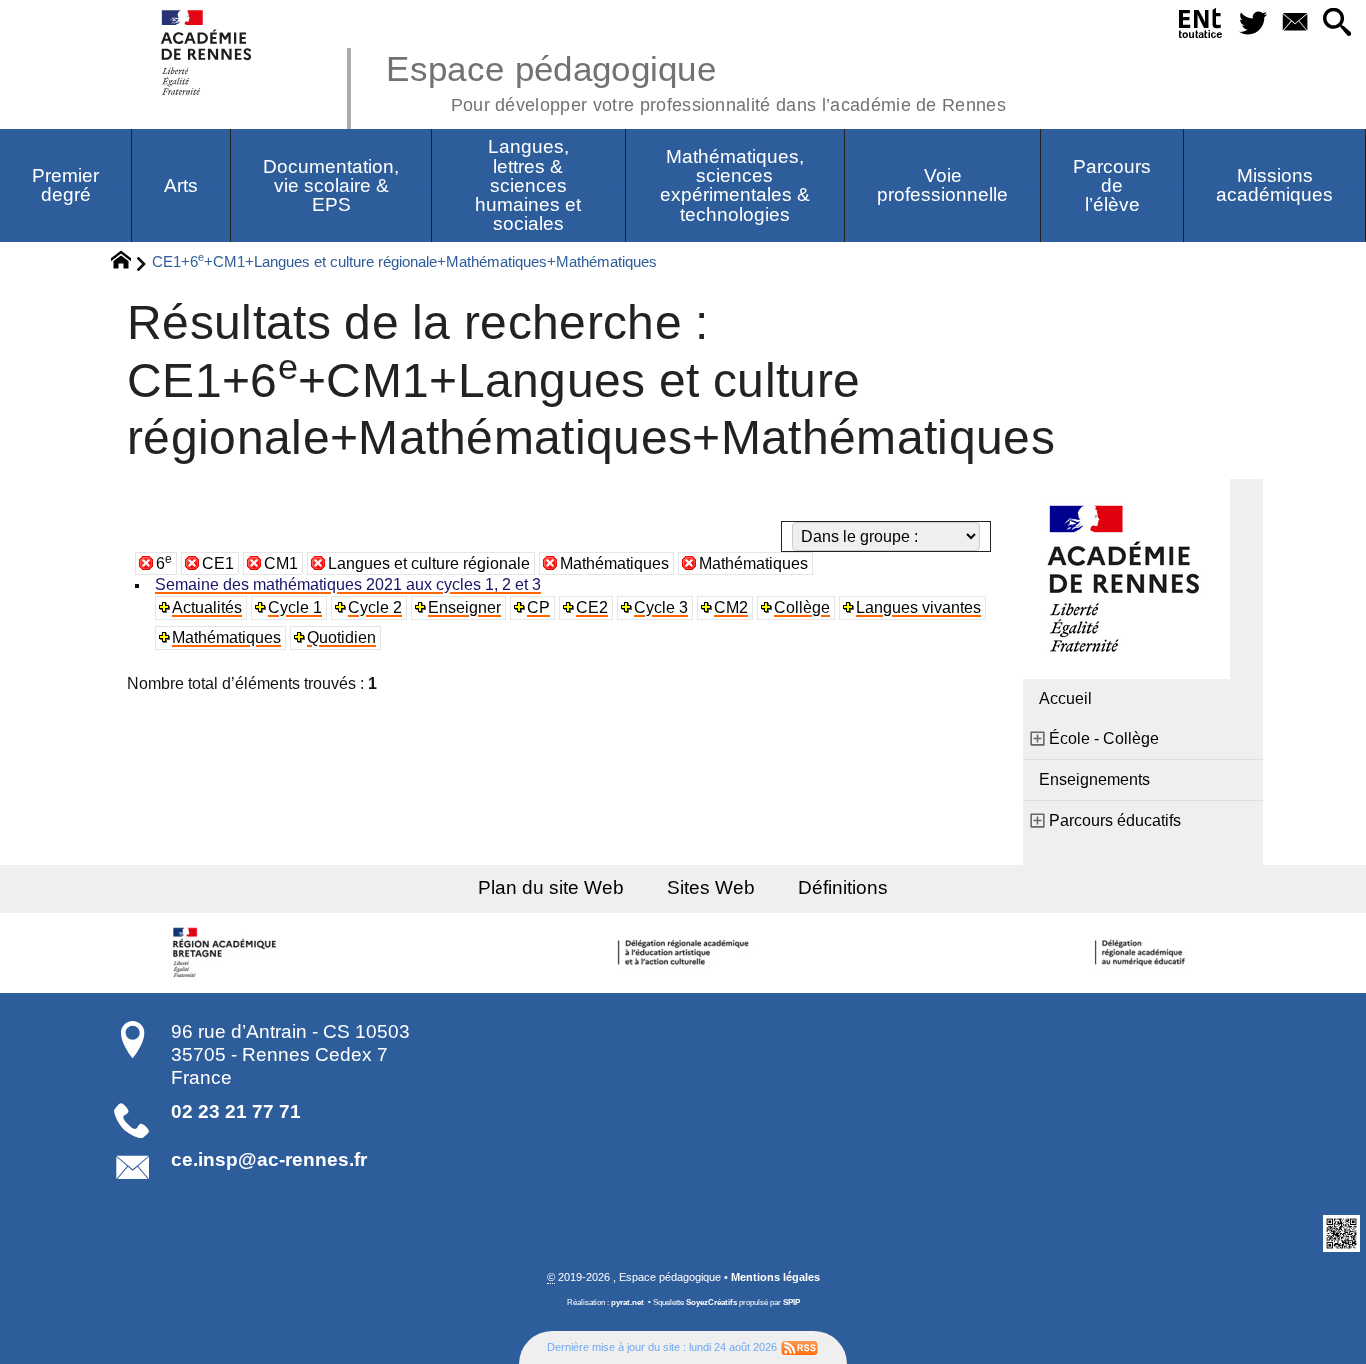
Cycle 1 (295, 607)
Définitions (843, 887)
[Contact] (1295, 23)
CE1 (218, 563)
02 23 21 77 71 (236, 1111)
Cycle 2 (375, 607)
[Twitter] (1254, 23)
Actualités (207, 607)
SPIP (791, 1302)
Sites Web (711, 887)
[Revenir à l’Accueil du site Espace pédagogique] (207, 52)
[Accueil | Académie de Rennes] (228, 953)
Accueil (1065, 698)
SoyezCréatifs (711, 1302)
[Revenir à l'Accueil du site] (129, 263)
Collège (802, 607)
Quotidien (341, 637)
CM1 (281, 563)
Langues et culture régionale (429, 563)
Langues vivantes (918, 607)
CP (538, 607)
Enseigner (464, 607)
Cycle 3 (661, 607)
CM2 (731, 607)
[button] (1337, 23)
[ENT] (1201, 27)
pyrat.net (627, 1302)
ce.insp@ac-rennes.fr (269, 1159)
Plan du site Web (551, 887)
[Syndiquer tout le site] (799, 1347)
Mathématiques (614, 563)
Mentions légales (775, 1277)
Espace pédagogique (696, 80)
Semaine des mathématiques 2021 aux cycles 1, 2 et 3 (348, 584)
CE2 (592, 607)
